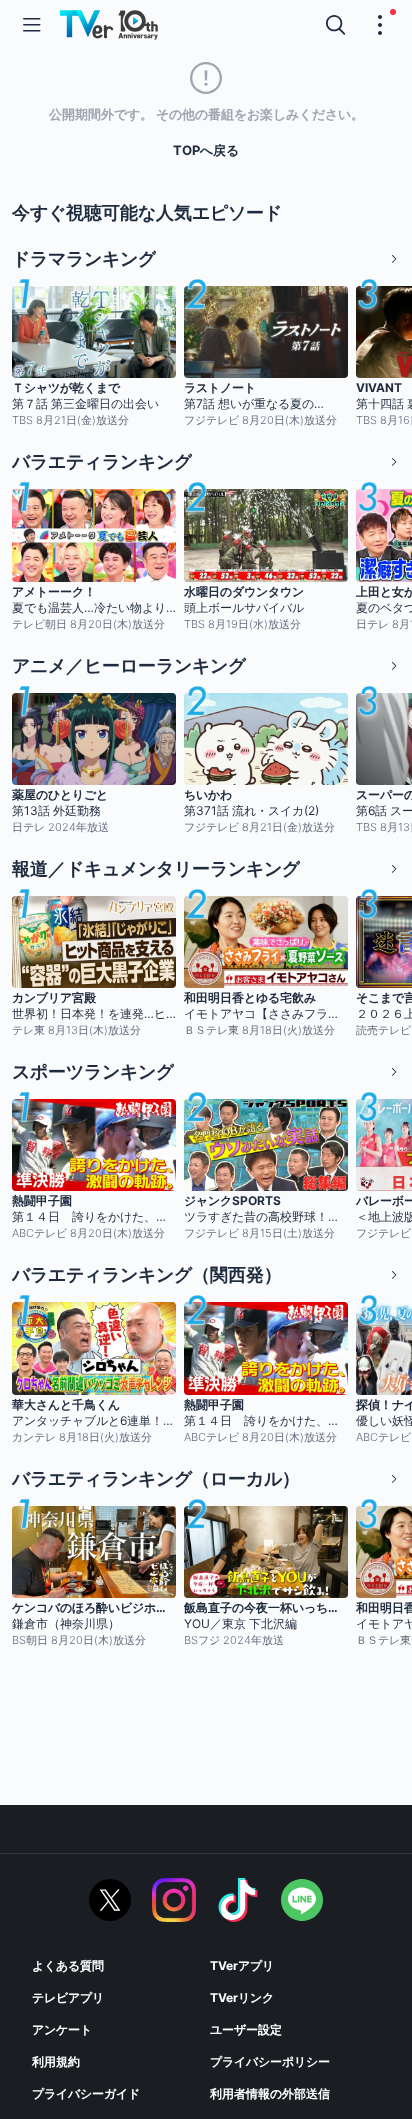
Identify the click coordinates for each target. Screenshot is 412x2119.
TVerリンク (242, 1997)
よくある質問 (68, 1965)
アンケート (62, 2029)
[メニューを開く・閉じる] (380, 25)
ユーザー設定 (246, 2029)
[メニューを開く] (32, 25)
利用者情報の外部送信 (270, 2093)
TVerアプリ (242, 1965)
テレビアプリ (68, 1997)
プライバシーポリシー (270, 2061)
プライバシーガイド (86, 2093)
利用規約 (56, 2061)
